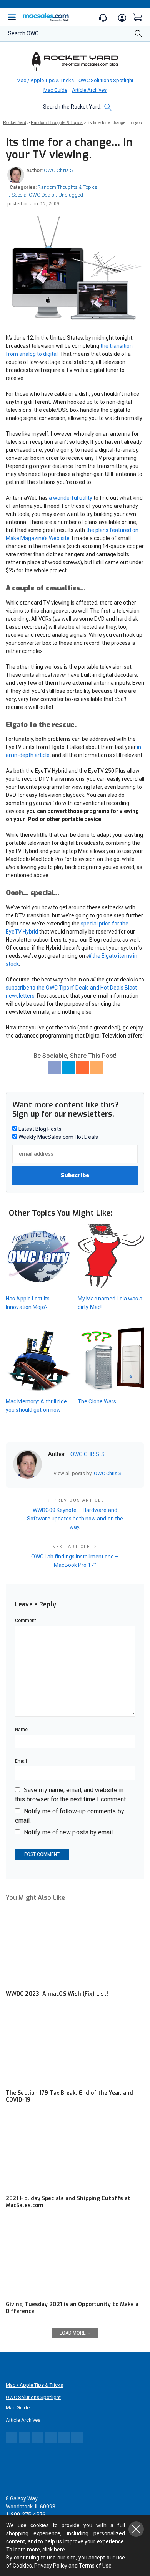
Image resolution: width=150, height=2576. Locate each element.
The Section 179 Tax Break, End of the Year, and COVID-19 (69, 2096)
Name (21, 1730)
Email (21, 1761)
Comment (26, 1621)
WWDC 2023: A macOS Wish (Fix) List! (57, 1994)
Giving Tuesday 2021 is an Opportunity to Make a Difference (72, 2308)
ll (90, 956)
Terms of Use (95, 2566)
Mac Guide (55, 90)
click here (54, 2550)
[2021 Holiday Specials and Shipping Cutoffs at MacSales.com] (75, 2152)
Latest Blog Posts (39, 1129)
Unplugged (71, 195)
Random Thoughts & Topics (67, 187)
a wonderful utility (71, 498)
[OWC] (75, 61)
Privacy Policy (51, 2566)
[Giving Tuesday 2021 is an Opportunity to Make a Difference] (75, 2258)
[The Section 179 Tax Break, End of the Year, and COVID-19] (75, 2046)
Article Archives (89, 90)
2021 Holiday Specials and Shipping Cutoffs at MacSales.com (68, 2202)
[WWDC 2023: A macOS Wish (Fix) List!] (75, 1947)
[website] (51, 1473)
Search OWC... (25, 33)
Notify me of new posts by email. (69, 1832)
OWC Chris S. (59, 170)
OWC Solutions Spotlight (106, 80)
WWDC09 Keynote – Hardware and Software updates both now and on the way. (75, 1519)
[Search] (138, 36)
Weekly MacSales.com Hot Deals (58, 1137)
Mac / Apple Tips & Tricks (45, 80)
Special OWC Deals (33, 195)
